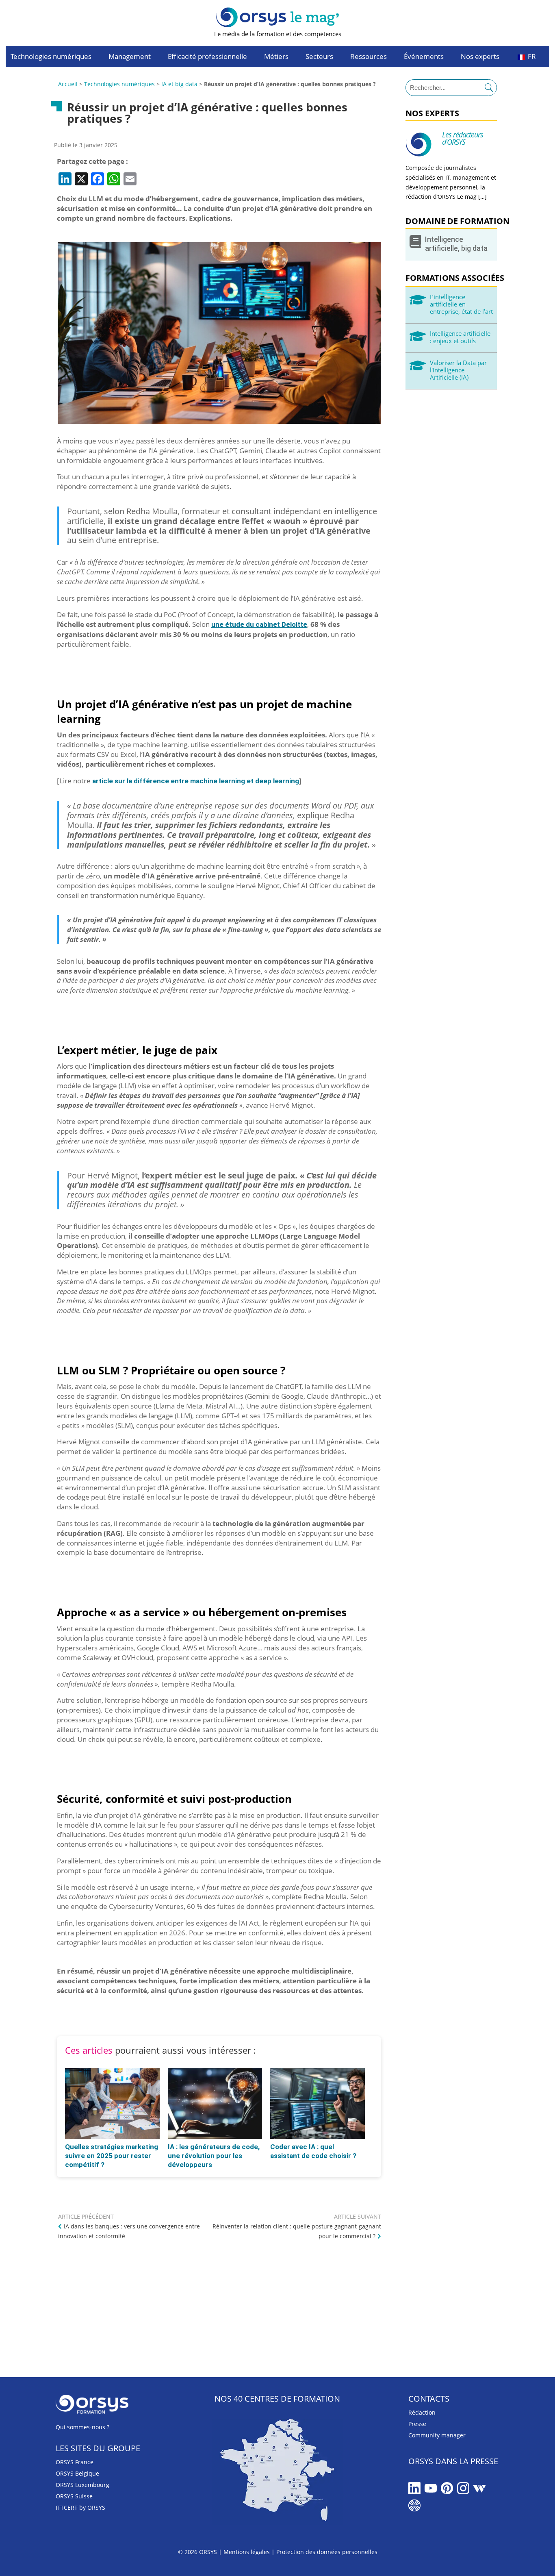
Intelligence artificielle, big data (456, 244)
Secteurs (319, 57)
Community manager (437, 2435)
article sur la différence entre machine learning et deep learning (196, 781)
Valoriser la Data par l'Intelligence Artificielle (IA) (458, 370)
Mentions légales (247, 2552)
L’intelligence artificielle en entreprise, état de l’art (461, 304)
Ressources (369, 57)
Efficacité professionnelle (207, 57)
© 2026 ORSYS (198, 2552)
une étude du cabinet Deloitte (259, 624)
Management (130, 57)
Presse (417, 2424)
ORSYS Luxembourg (82, 2485)
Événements (424, 57)
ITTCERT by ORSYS (80, 2508)
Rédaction (422, 2412)
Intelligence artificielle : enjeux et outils (460, 337)
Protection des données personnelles (327, 2552)
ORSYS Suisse (74, 2496)
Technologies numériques (51, 57)
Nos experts (480, 57)
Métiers (276, 57)
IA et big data (179, 84)
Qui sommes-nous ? (82, 2427)
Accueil (68, 84)
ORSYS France (75, 2462)
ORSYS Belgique (77, 2473)
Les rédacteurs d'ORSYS (463, 138)
